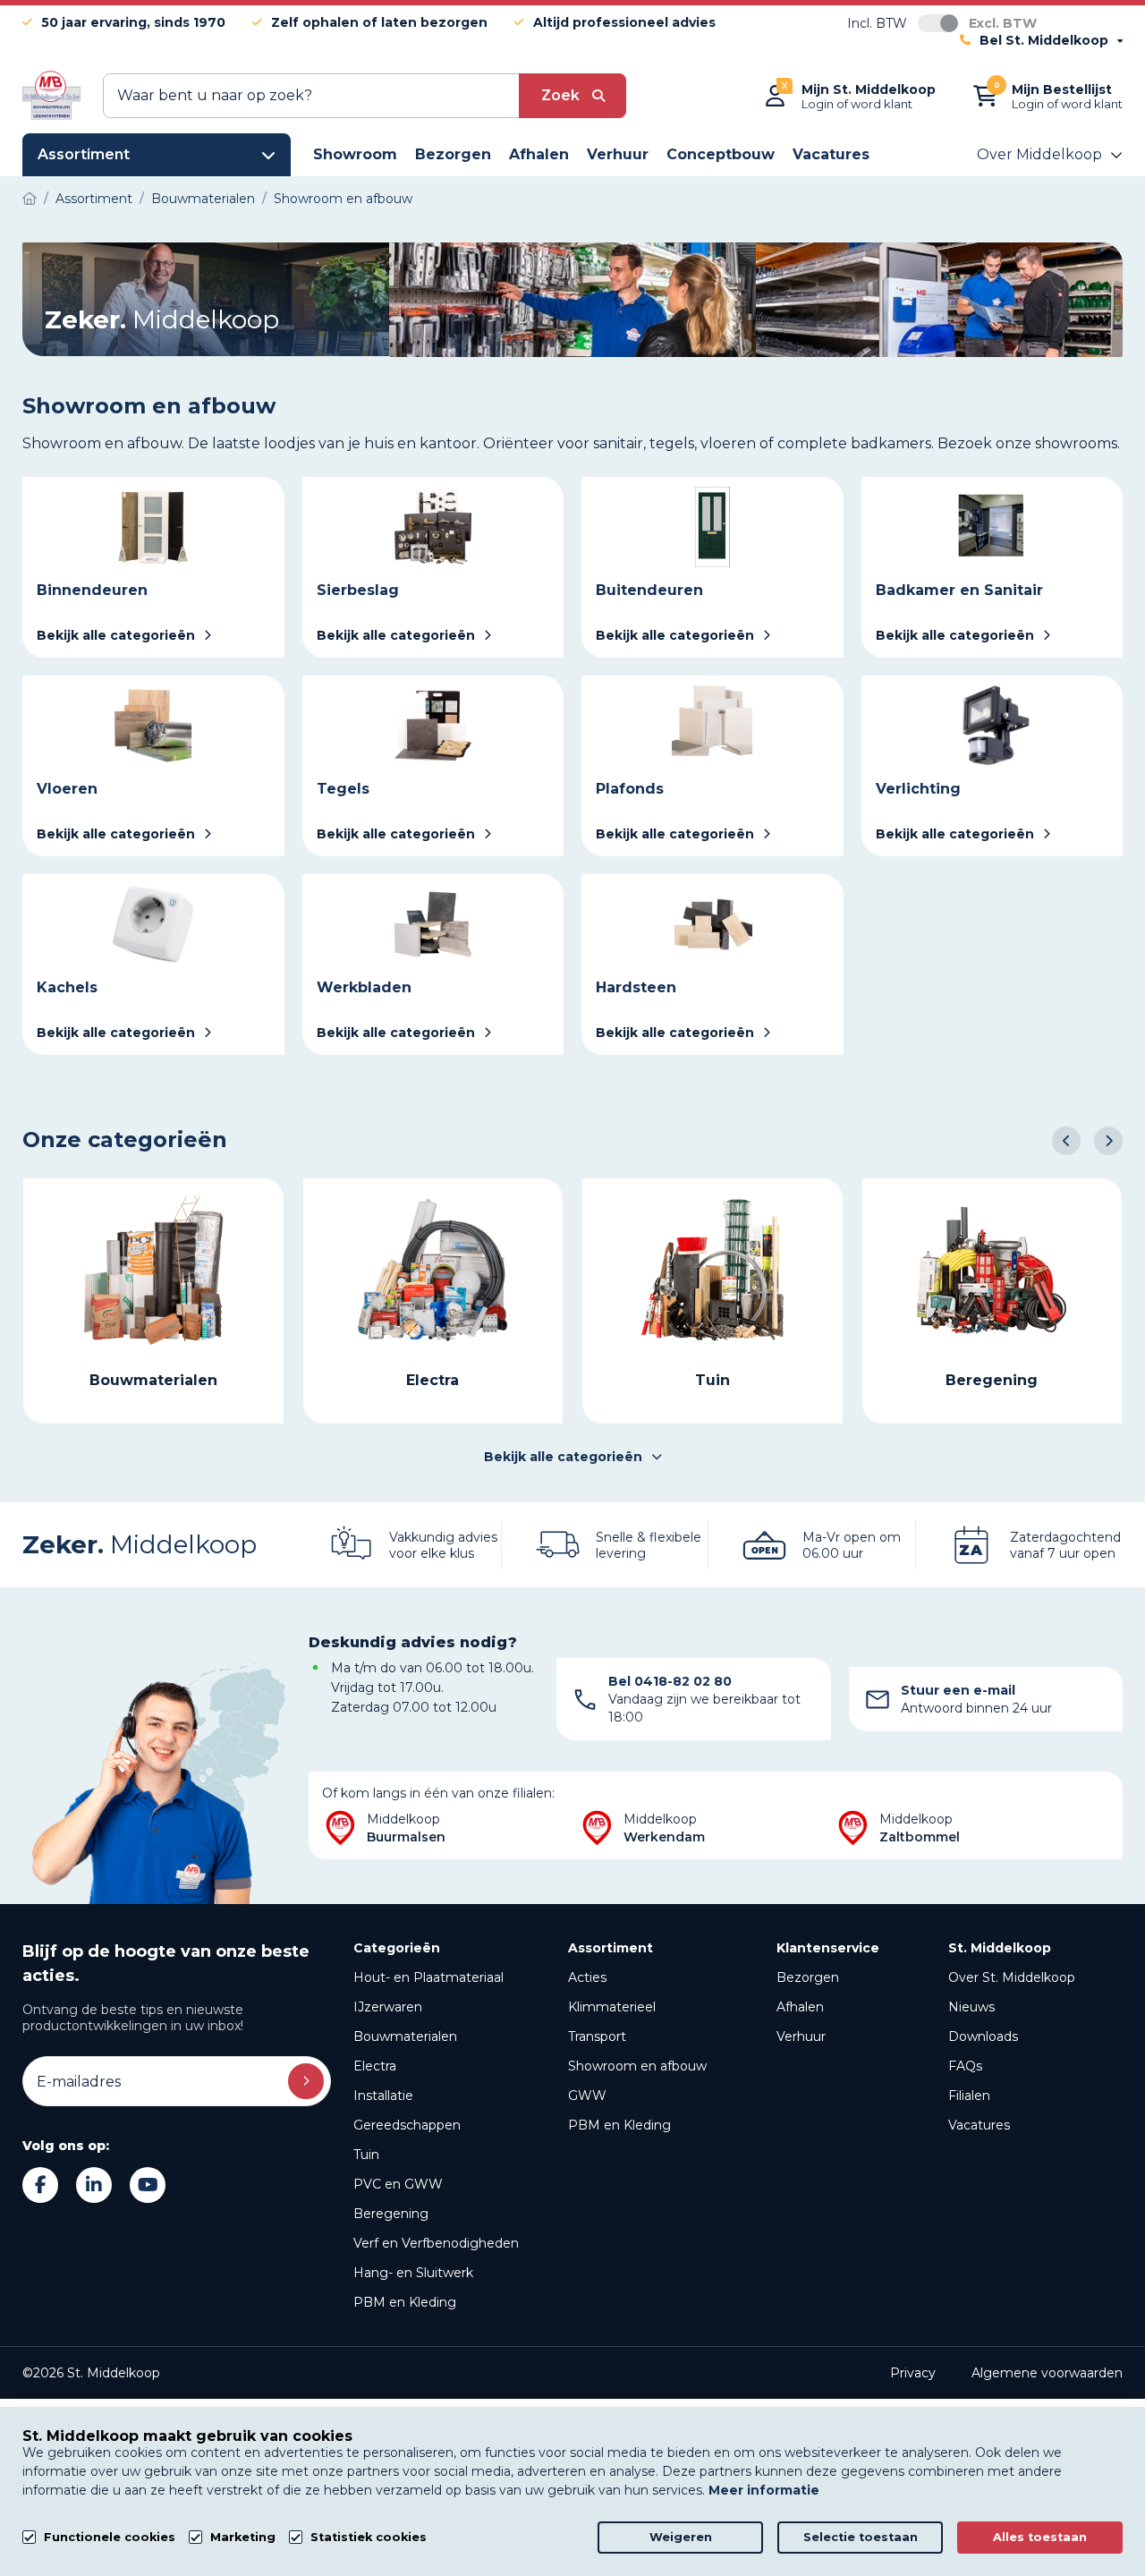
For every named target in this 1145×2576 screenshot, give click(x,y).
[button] (1066, 1141)
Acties (587, 1977)
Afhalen (800, 2007)
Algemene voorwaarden (1047, 2373)
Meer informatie (764, 2490)
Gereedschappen (407, 2125)
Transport (597, 2036)
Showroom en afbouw (637, 2066)
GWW (587, 2096)
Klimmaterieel (612, 2007)
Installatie (383, 2096)
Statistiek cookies (369, 2537)
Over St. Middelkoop (1012, 1977)
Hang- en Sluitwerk (413, 2273)
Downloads (983, 2036)
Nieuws (971, 2007)
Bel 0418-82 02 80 (670, 1681)
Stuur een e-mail (958, 1690)
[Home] (30, 199)
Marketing (243, 2537)
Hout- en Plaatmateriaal (428, 1977)
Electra (375, 2066)
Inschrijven (306, 2081)
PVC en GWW (398, 2184)
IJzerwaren (388, 2007)
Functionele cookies (110, 2537)
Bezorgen (808, 1977)
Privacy (913, 2373)
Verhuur (801, 2036)
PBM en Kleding (405, 2302)
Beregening (391, 2214)
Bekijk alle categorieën (563, 1457)
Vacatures (979, 2125)
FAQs (965, 2066)
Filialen (969, 2096)
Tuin (366, 2155)
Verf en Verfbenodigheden (436, 2243)
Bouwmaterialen (405, 2036)
